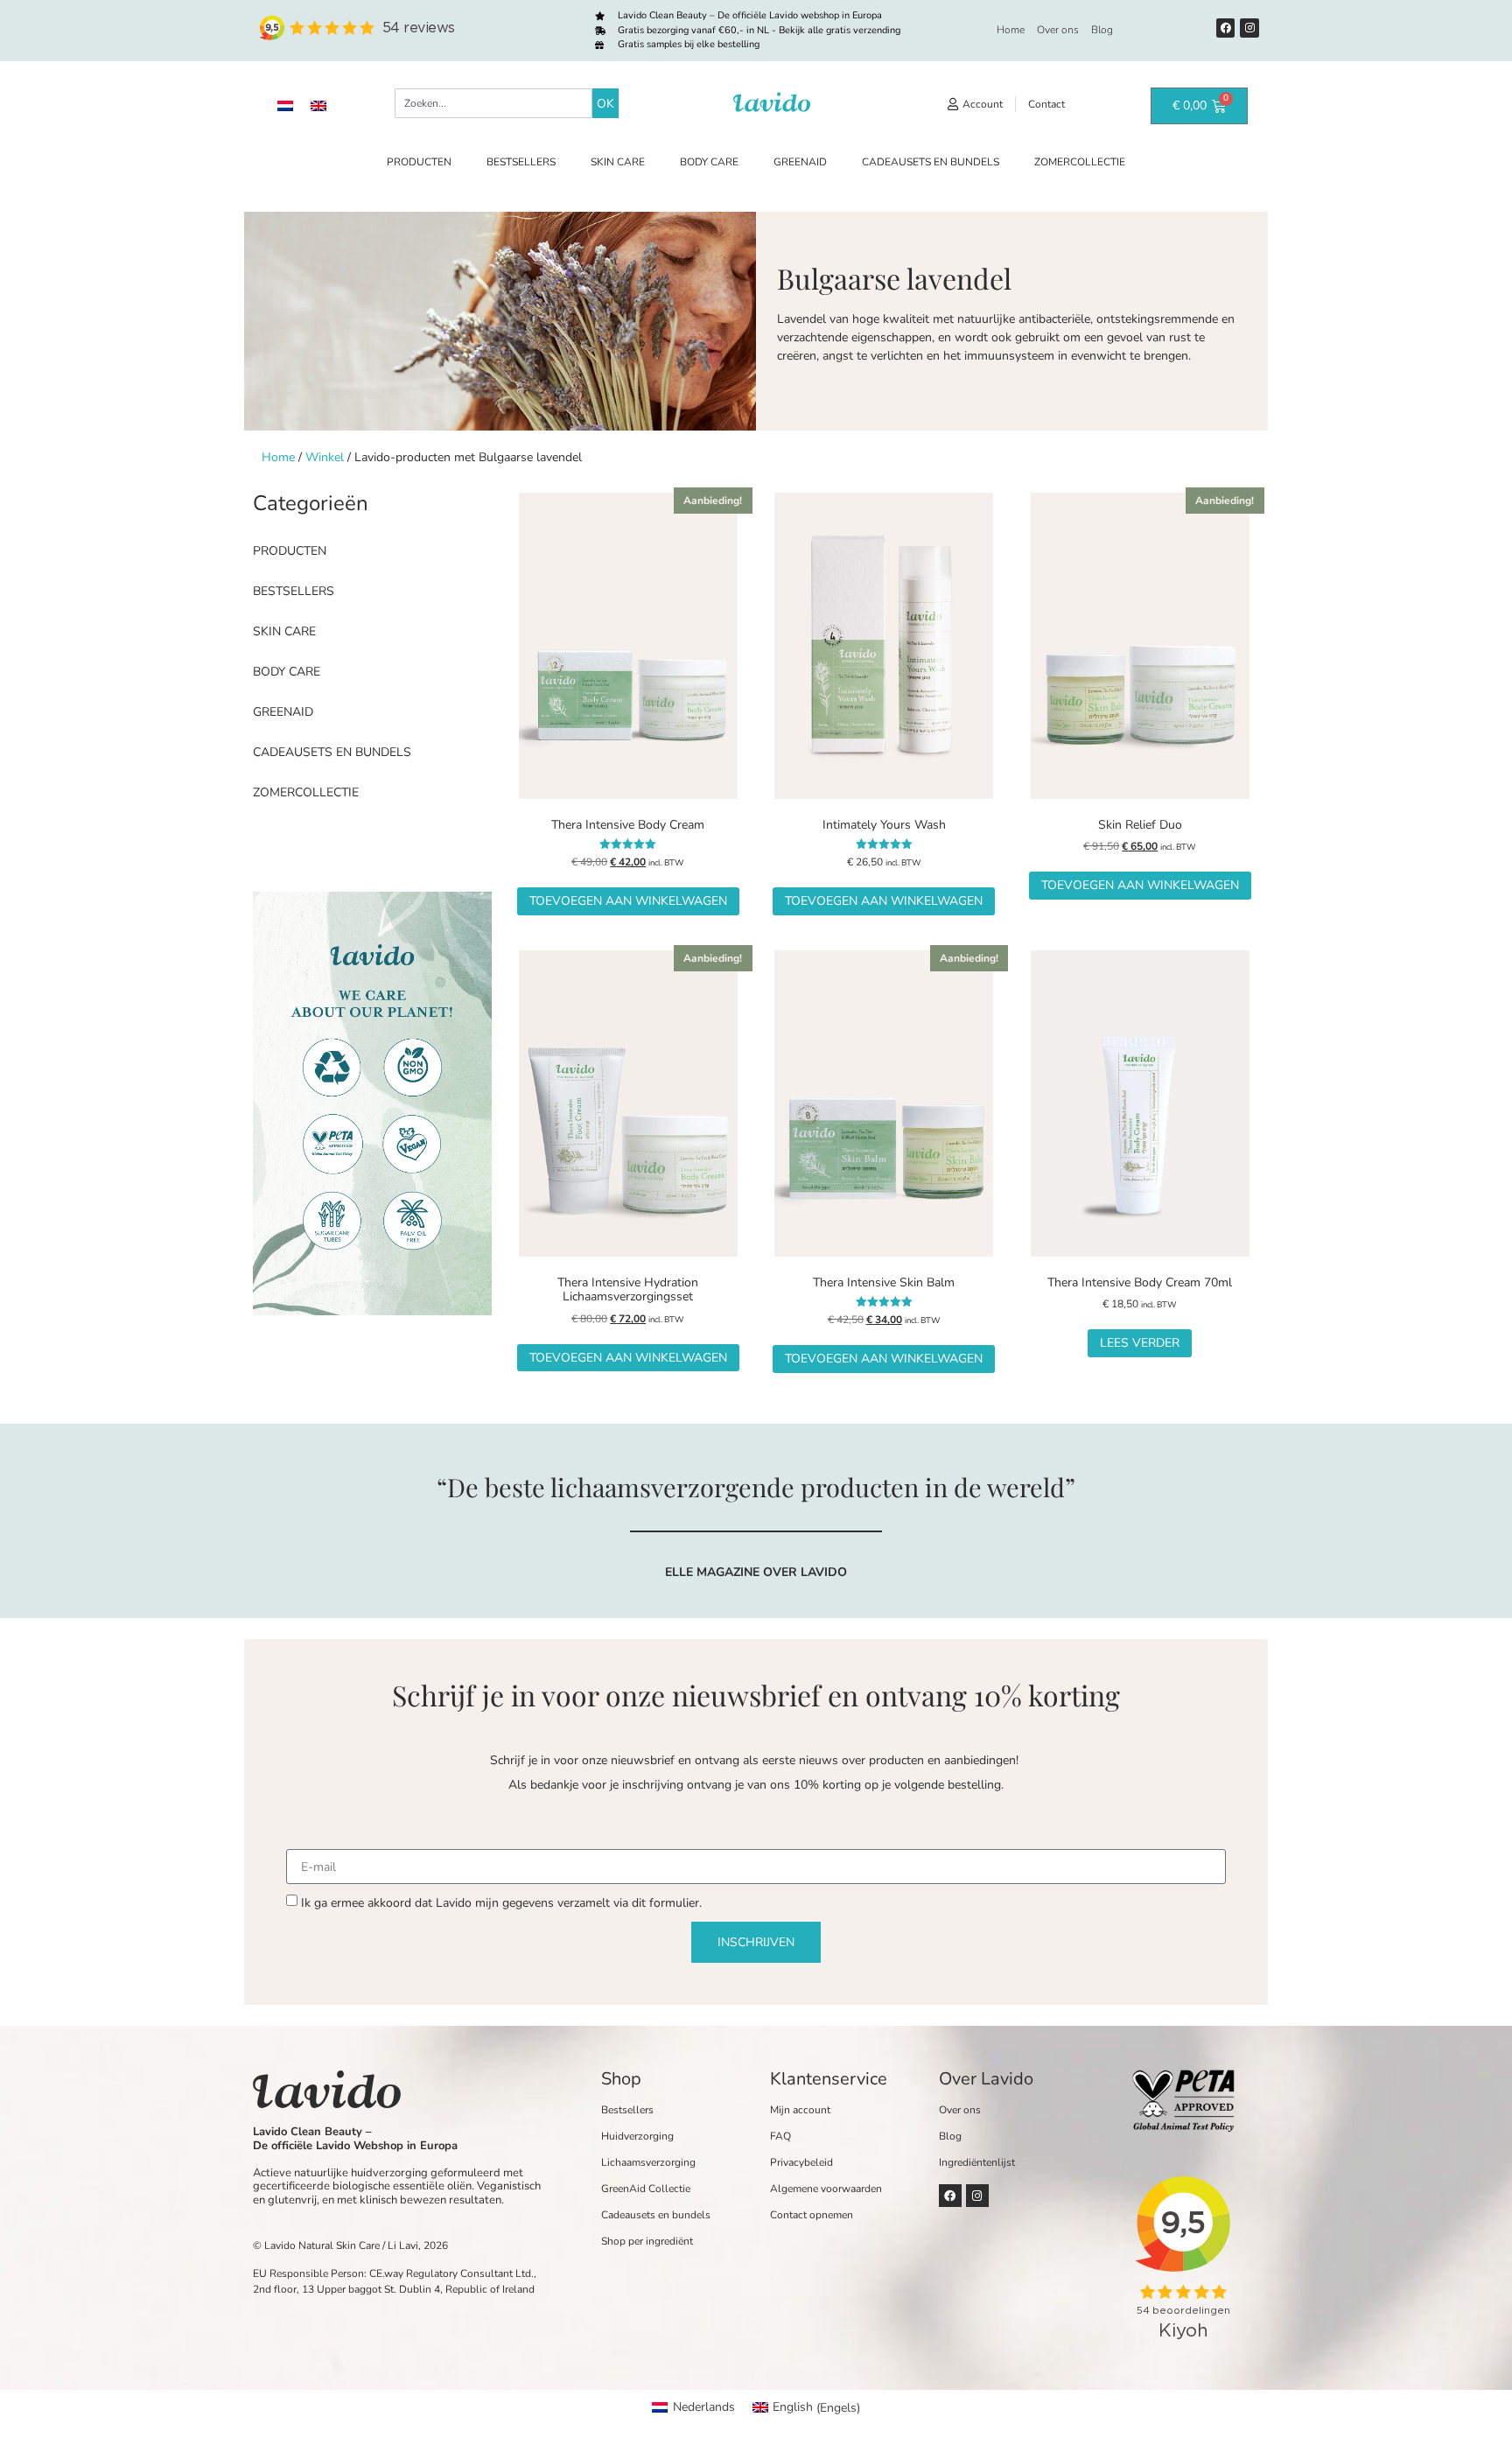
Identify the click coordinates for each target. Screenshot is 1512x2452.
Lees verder (1140, 1343)
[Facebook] (1226, 28)
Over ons (1058, 30)
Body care (709, 162)
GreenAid (800, 162)
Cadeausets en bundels (931, 162)
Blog (1102, 30)
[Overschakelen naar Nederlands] (285, 105)
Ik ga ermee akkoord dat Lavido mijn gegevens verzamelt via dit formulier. (501, 1903)
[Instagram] (1249, 28)
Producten (419, 162)
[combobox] (493, 103)
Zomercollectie (1080, 162)
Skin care (618, 162)
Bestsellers (521, 162)
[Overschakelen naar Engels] (318, 105)
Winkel (325, 457)
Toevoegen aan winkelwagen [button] (628, 901)
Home (1011, 30)
